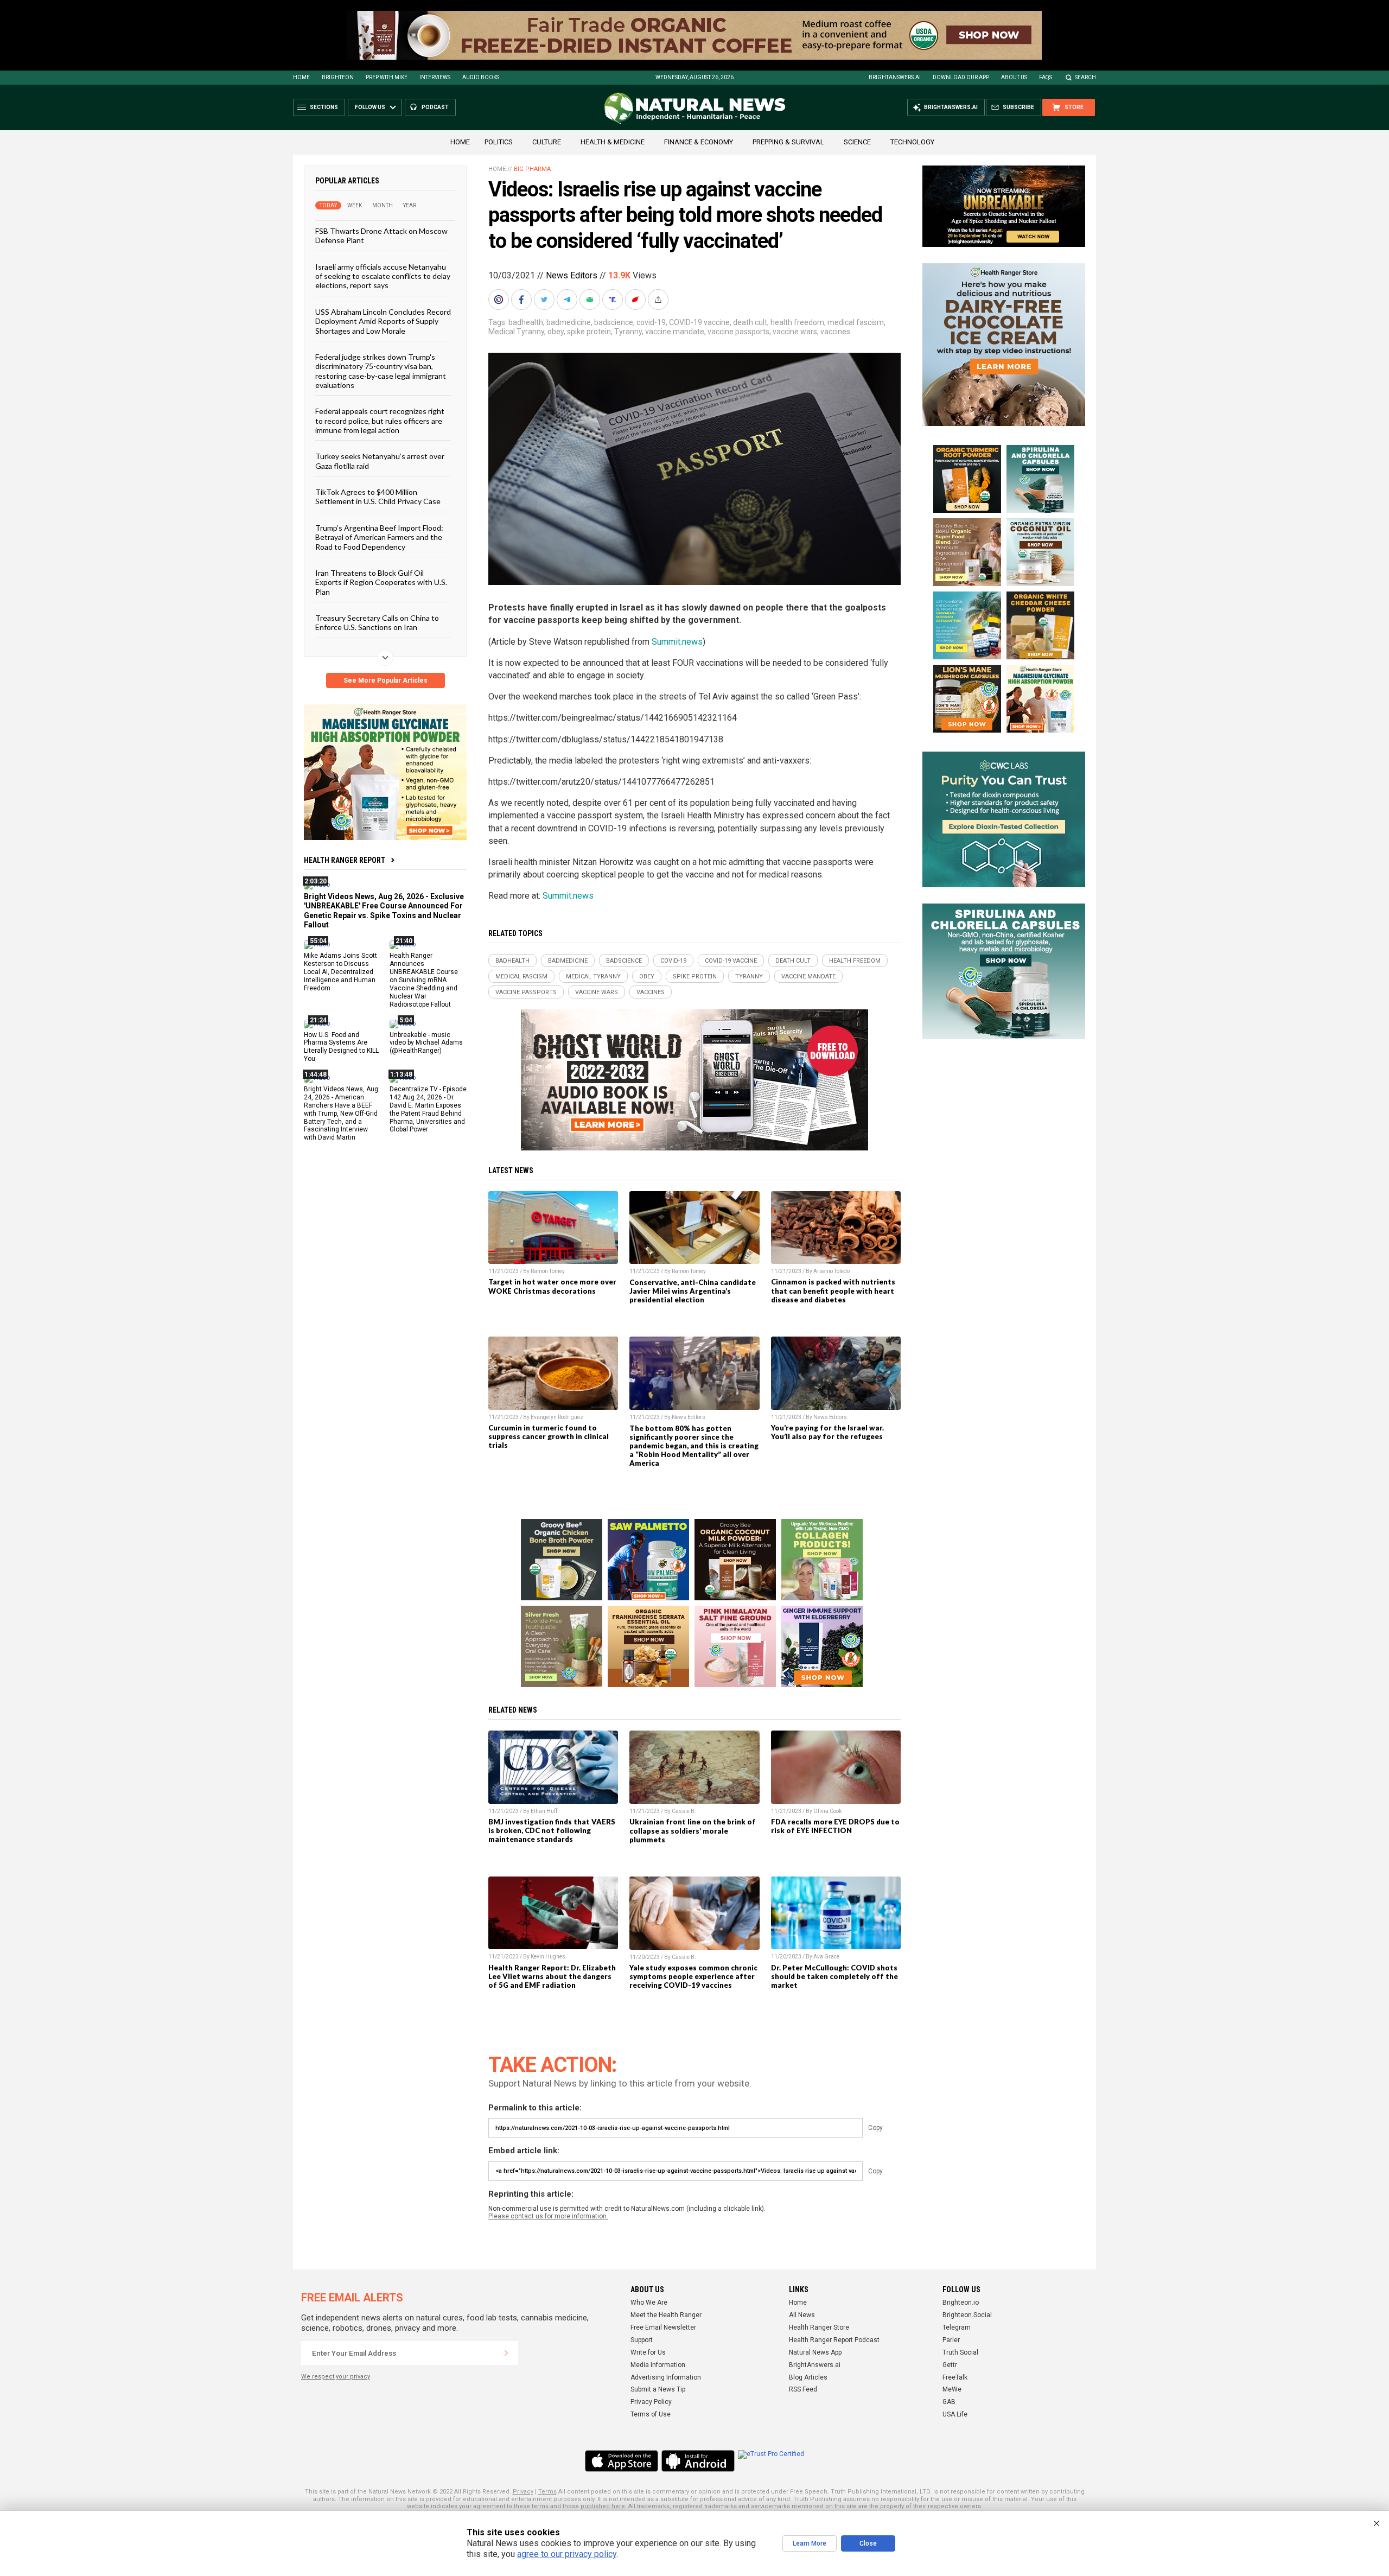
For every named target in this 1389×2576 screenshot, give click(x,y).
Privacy (523, 2492)
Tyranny (628, 332)
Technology (912, 142)
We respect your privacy (336, 2377)
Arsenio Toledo (832, 1271)
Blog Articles (808, 2377)
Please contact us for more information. (548, 2216)
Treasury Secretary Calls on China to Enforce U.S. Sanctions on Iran (377, 622)
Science (857, 142)
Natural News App (815, 2352)
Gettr (950, 2365)
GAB (949, 2402)
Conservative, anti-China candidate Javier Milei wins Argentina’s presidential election (693, 1291)
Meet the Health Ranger (666, 2315)
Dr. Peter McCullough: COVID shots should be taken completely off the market (834, 1976)
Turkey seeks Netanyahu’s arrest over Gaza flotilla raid (380, 461)
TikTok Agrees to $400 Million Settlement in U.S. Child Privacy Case (378, 497)
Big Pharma (532, 169)
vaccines (835, 332)
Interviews (435, 77)
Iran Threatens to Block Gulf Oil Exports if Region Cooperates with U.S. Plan (381, 582)
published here (603, 2506)
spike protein (589, 332)
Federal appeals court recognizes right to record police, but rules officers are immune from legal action (380, 421)
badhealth (526, 322)
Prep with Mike (387, 77)
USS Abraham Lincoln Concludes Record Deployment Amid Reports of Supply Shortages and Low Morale (383, 321)
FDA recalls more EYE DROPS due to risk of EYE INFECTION (835, 1826)
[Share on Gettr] (636, 300)
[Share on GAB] (591, 300)
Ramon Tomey (548, 1271)
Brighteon (338, 77)
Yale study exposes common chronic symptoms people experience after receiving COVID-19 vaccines (693, 1976)
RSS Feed (803, 2389)
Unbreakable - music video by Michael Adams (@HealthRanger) (426, 1042)
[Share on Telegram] (568, 300)
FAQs (1046, 77)
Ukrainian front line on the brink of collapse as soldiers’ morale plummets (693, 1830)
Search (1085, 77)
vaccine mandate (675, 332)
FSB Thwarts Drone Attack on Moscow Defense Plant (381, 236)
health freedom (797, 322)
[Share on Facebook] (523, 300)
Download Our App (961, 77)
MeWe (952, 2389)
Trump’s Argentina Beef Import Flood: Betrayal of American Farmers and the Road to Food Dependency (379, 537)
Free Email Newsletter (663, 2327)
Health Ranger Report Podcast (834, 2340)
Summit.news (677, 642)
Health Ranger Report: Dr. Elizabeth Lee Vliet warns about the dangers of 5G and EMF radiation (552, 1976)
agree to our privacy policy (567, 2554)
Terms (547, 2492)
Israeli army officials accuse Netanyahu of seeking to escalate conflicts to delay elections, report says (383, 276)
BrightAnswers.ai (895, 77)
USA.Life (955, 2414)
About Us (1014, 77)
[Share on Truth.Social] (614, 300)
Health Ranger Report (345, 860)
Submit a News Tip (658, 2389)
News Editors (572, 275)
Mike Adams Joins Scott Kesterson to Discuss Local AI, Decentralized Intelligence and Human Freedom (340, 972)
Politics (499, 142)
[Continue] (506, 2353)
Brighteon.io (961, 2303)
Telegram (957, 2327)
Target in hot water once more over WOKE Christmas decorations (552, 1286)
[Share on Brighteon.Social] (500, 300)
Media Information (658, 2365)
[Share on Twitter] (545, 300)
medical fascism (856, 322)
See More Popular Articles (386, 680)
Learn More (810, 2543)
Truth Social (960, 2352)
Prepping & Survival (788, 142)
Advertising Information (666, 2377)
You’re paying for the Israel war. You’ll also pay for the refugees (827, 1432)
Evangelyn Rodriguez (557, 1417)
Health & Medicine (613, 142)
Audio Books (481, 77)
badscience (614, 322)
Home (301, 77)
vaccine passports (738, 332)
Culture (547, 142)
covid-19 (651, 322)
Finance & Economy (699, 142)
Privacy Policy (651, 2402)
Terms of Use (651, 2414)
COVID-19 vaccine (699, 322)
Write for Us (648, 2352)
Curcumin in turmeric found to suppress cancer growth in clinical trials (549, 1436)
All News (802, 2315)
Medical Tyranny (516, 332)
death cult (750, 322)
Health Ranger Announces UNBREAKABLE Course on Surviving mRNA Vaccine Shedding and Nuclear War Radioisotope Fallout (424, 980)
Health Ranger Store (819, 2327)
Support (642, 2340)
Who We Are (649, 2303)
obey (556, 332)
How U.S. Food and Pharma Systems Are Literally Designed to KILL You (341, 1047)
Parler (951, 2340)
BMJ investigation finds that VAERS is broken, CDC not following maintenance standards (552, 1830)
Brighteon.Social (967, 2315)
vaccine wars (795, 332)
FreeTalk (955, 2377)
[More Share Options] (659, 300)
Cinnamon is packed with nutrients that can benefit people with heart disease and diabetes (833, 1290)
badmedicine (569, 322)
